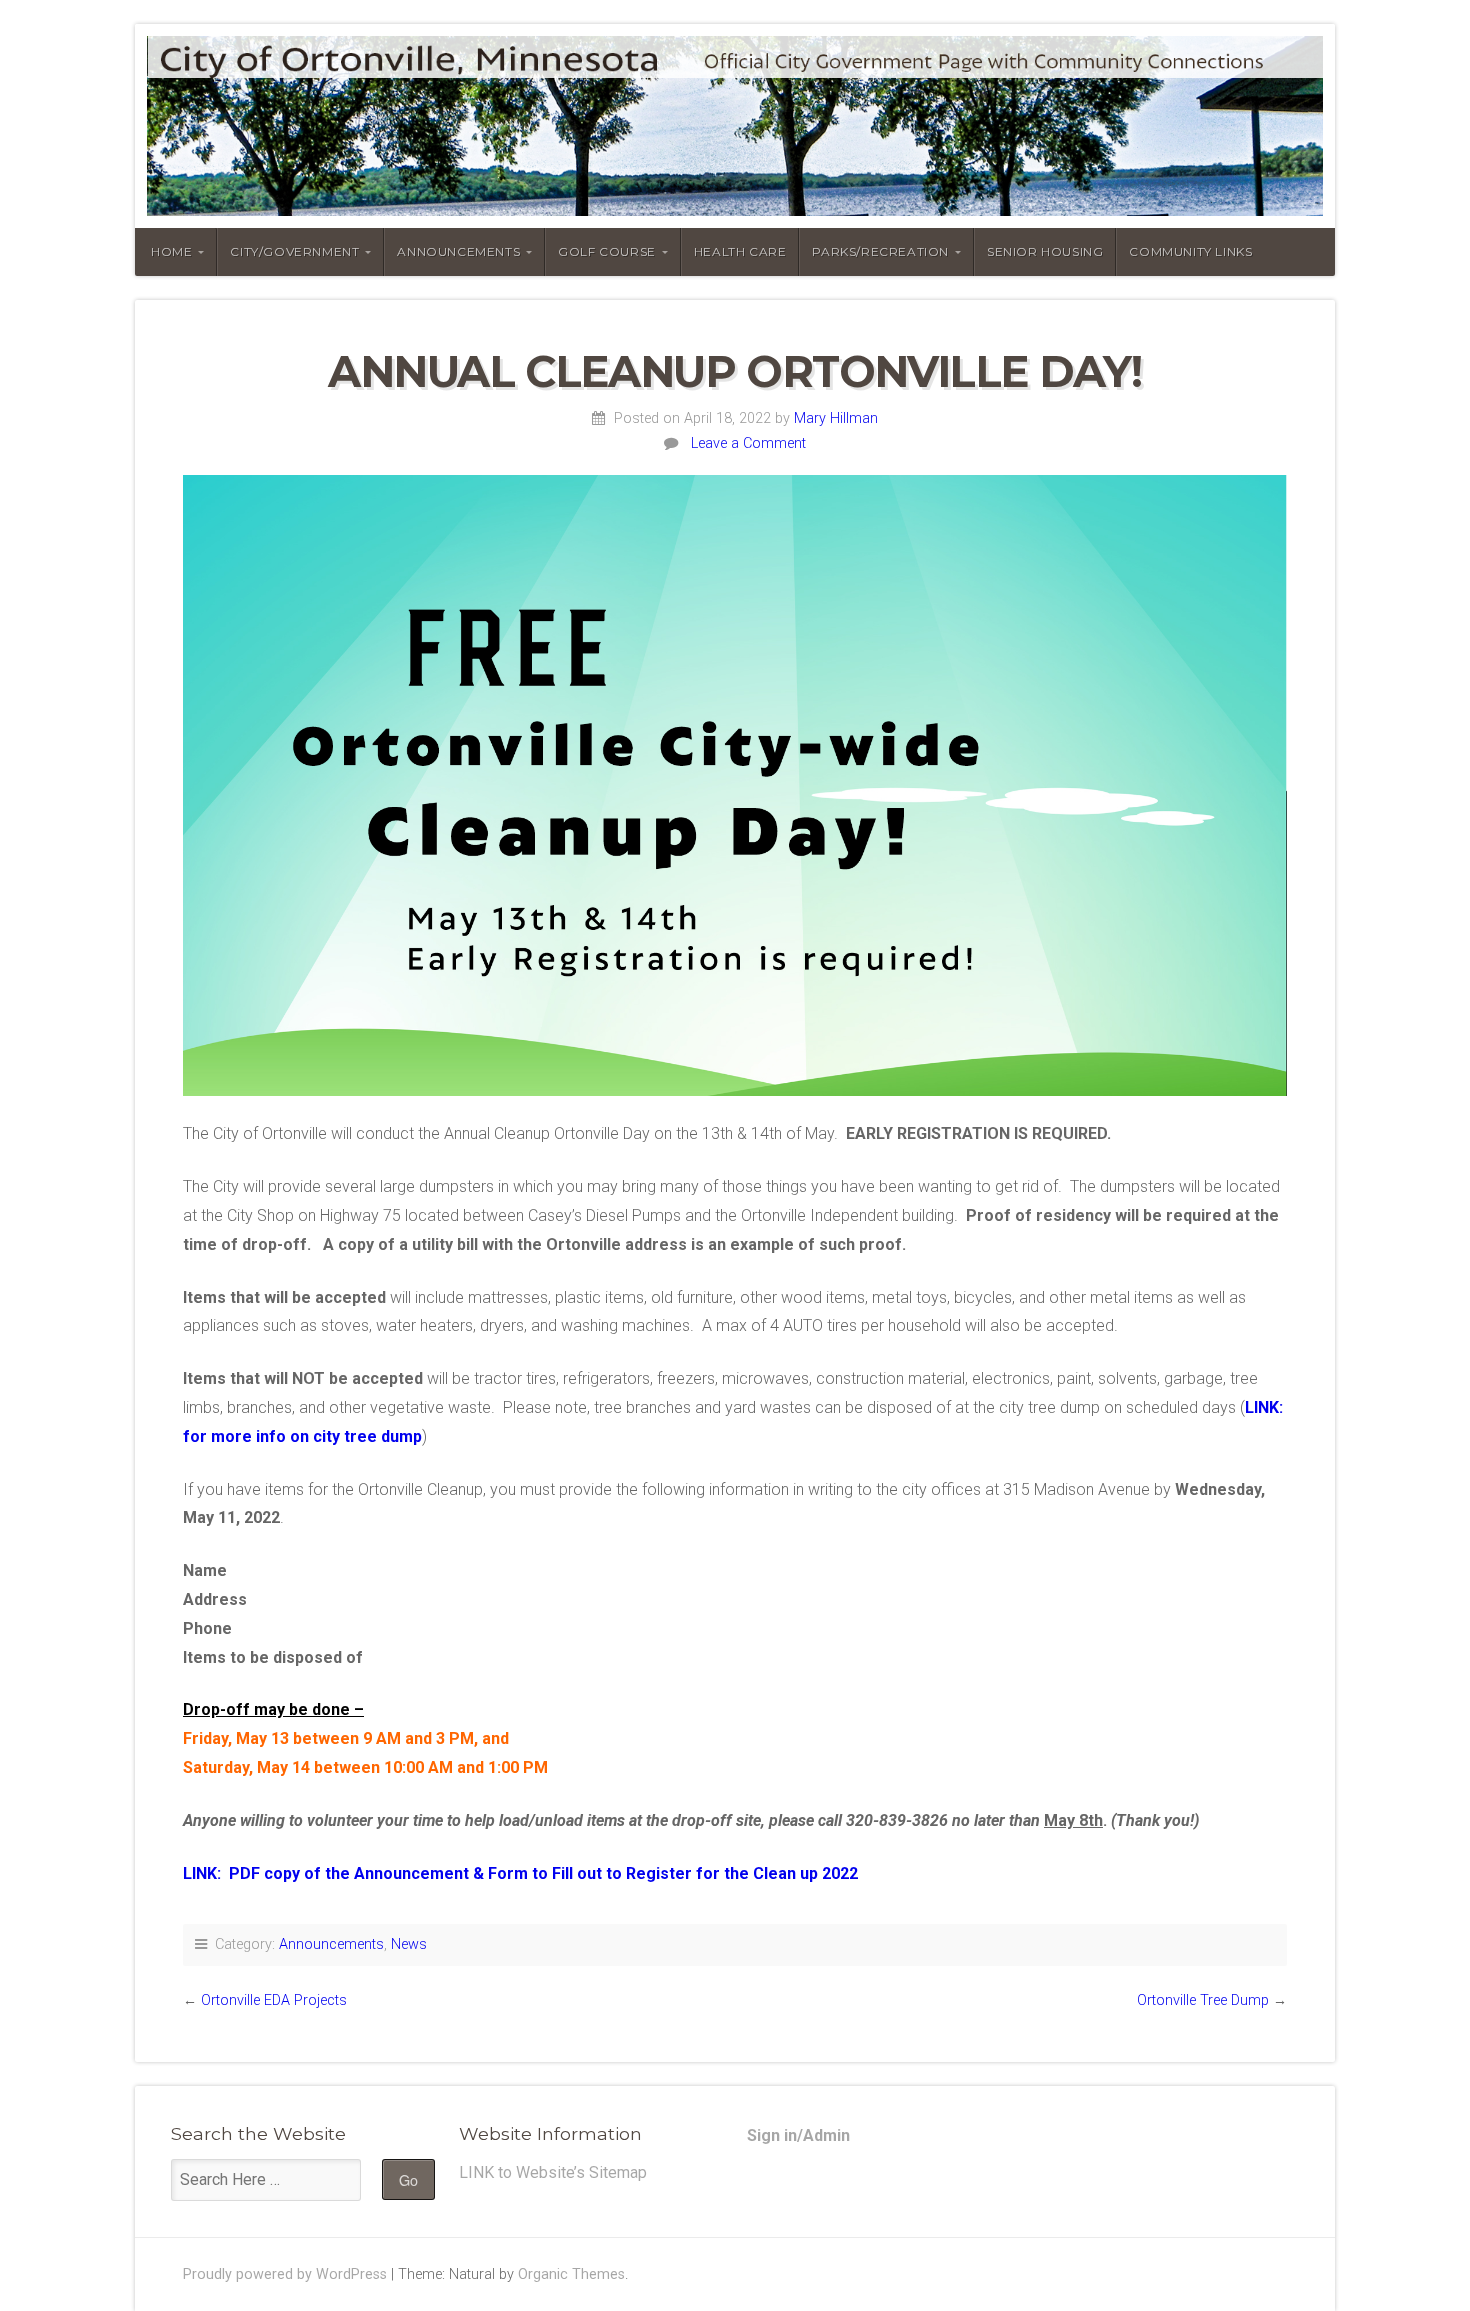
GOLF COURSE (607, 251)
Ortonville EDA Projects (274, 2000)
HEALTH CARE (740, 251)
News (409, 1944)
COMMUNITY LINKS (1190, 251)
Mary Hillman (836, 418)
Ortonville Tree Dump (1203, 2000)
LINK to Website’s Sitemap (553, 2172)
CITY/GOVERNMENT (294, 251)
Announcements (331, 1944)
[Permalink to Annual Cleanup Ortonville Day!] (735, 785)
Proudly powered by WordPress (285, 2274)
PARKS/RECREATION (880, 251)
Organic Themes (571, 2274)
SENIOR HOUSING (1045, 251)
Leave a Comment (748, 443)
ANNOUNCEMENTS (458, 251)
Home (171, 251)
